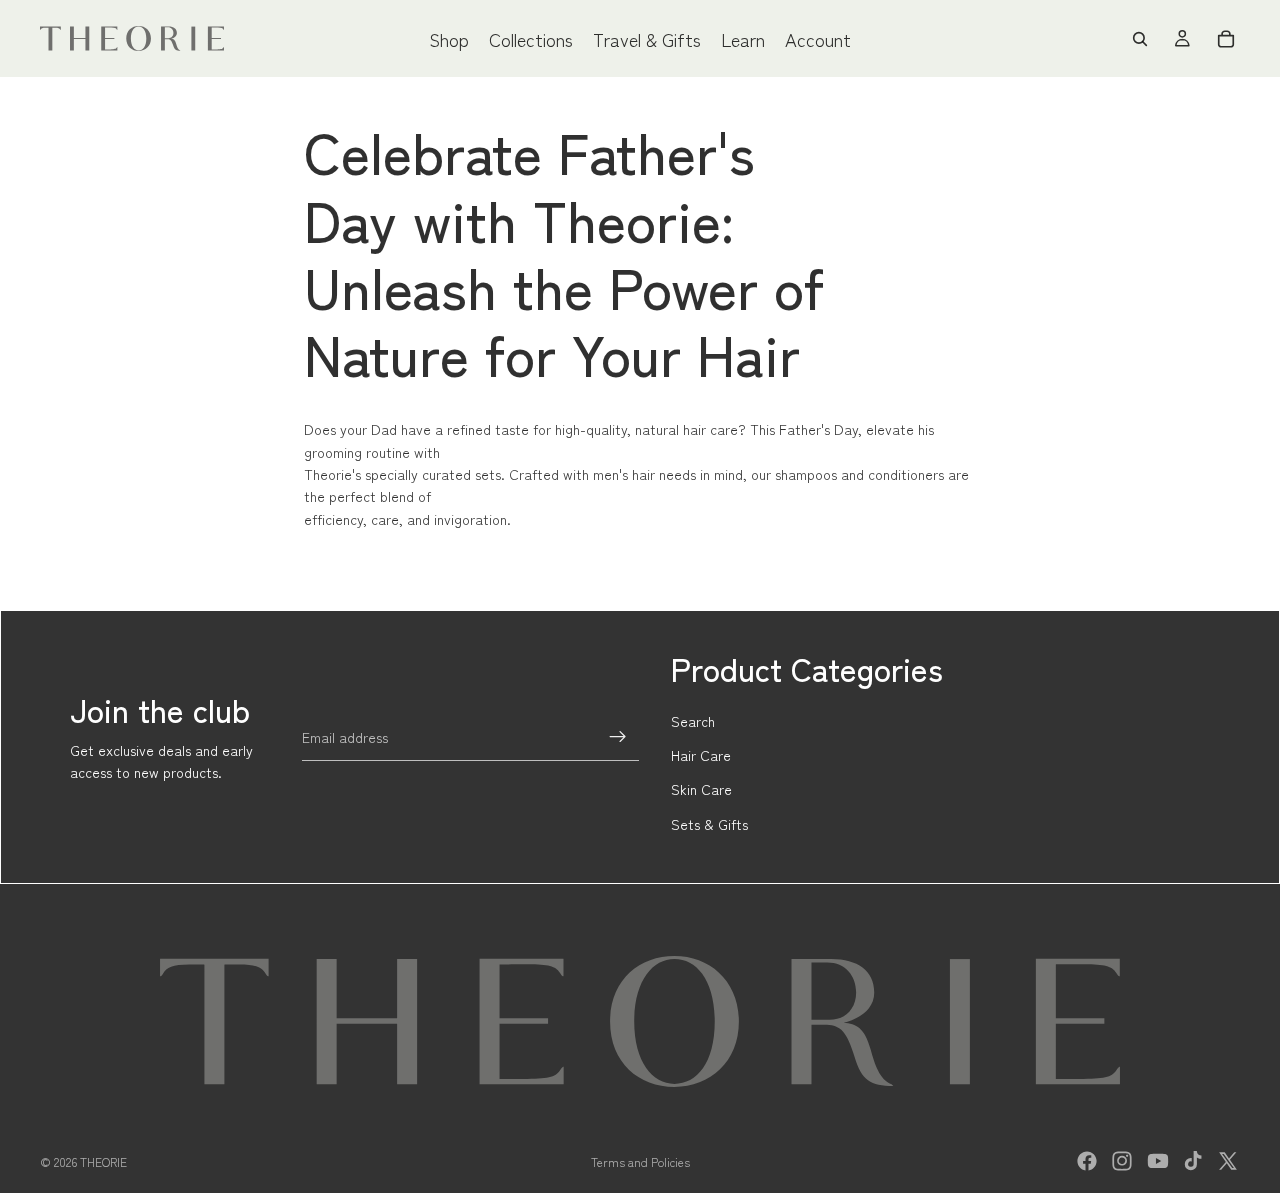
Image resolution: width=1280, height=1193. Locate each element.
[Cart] (1226, 39)
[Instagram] (1122, 1161)
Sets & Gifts (709, 824)
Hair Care (701, 755)
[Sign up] (618, 737)
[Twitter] (1228, 1161)
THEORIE (103, 1161)
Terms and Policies (640, 1161)
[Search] (1140, 39)
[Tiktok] (1193, 1161)
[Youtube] (1158, 1161)
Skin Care (701, 789)
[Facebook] (1087, 1161)
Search (693, 721)
